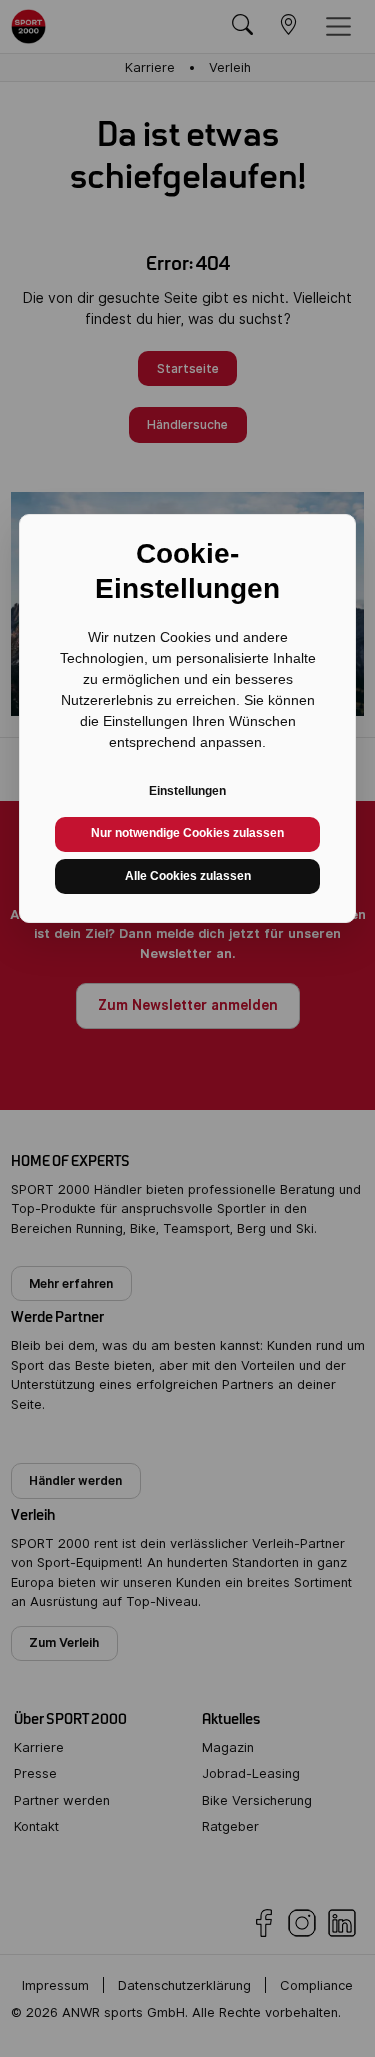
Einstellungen (187, 791)
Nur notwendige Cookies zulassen (187, 833)
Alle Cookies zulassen (188, 876)
